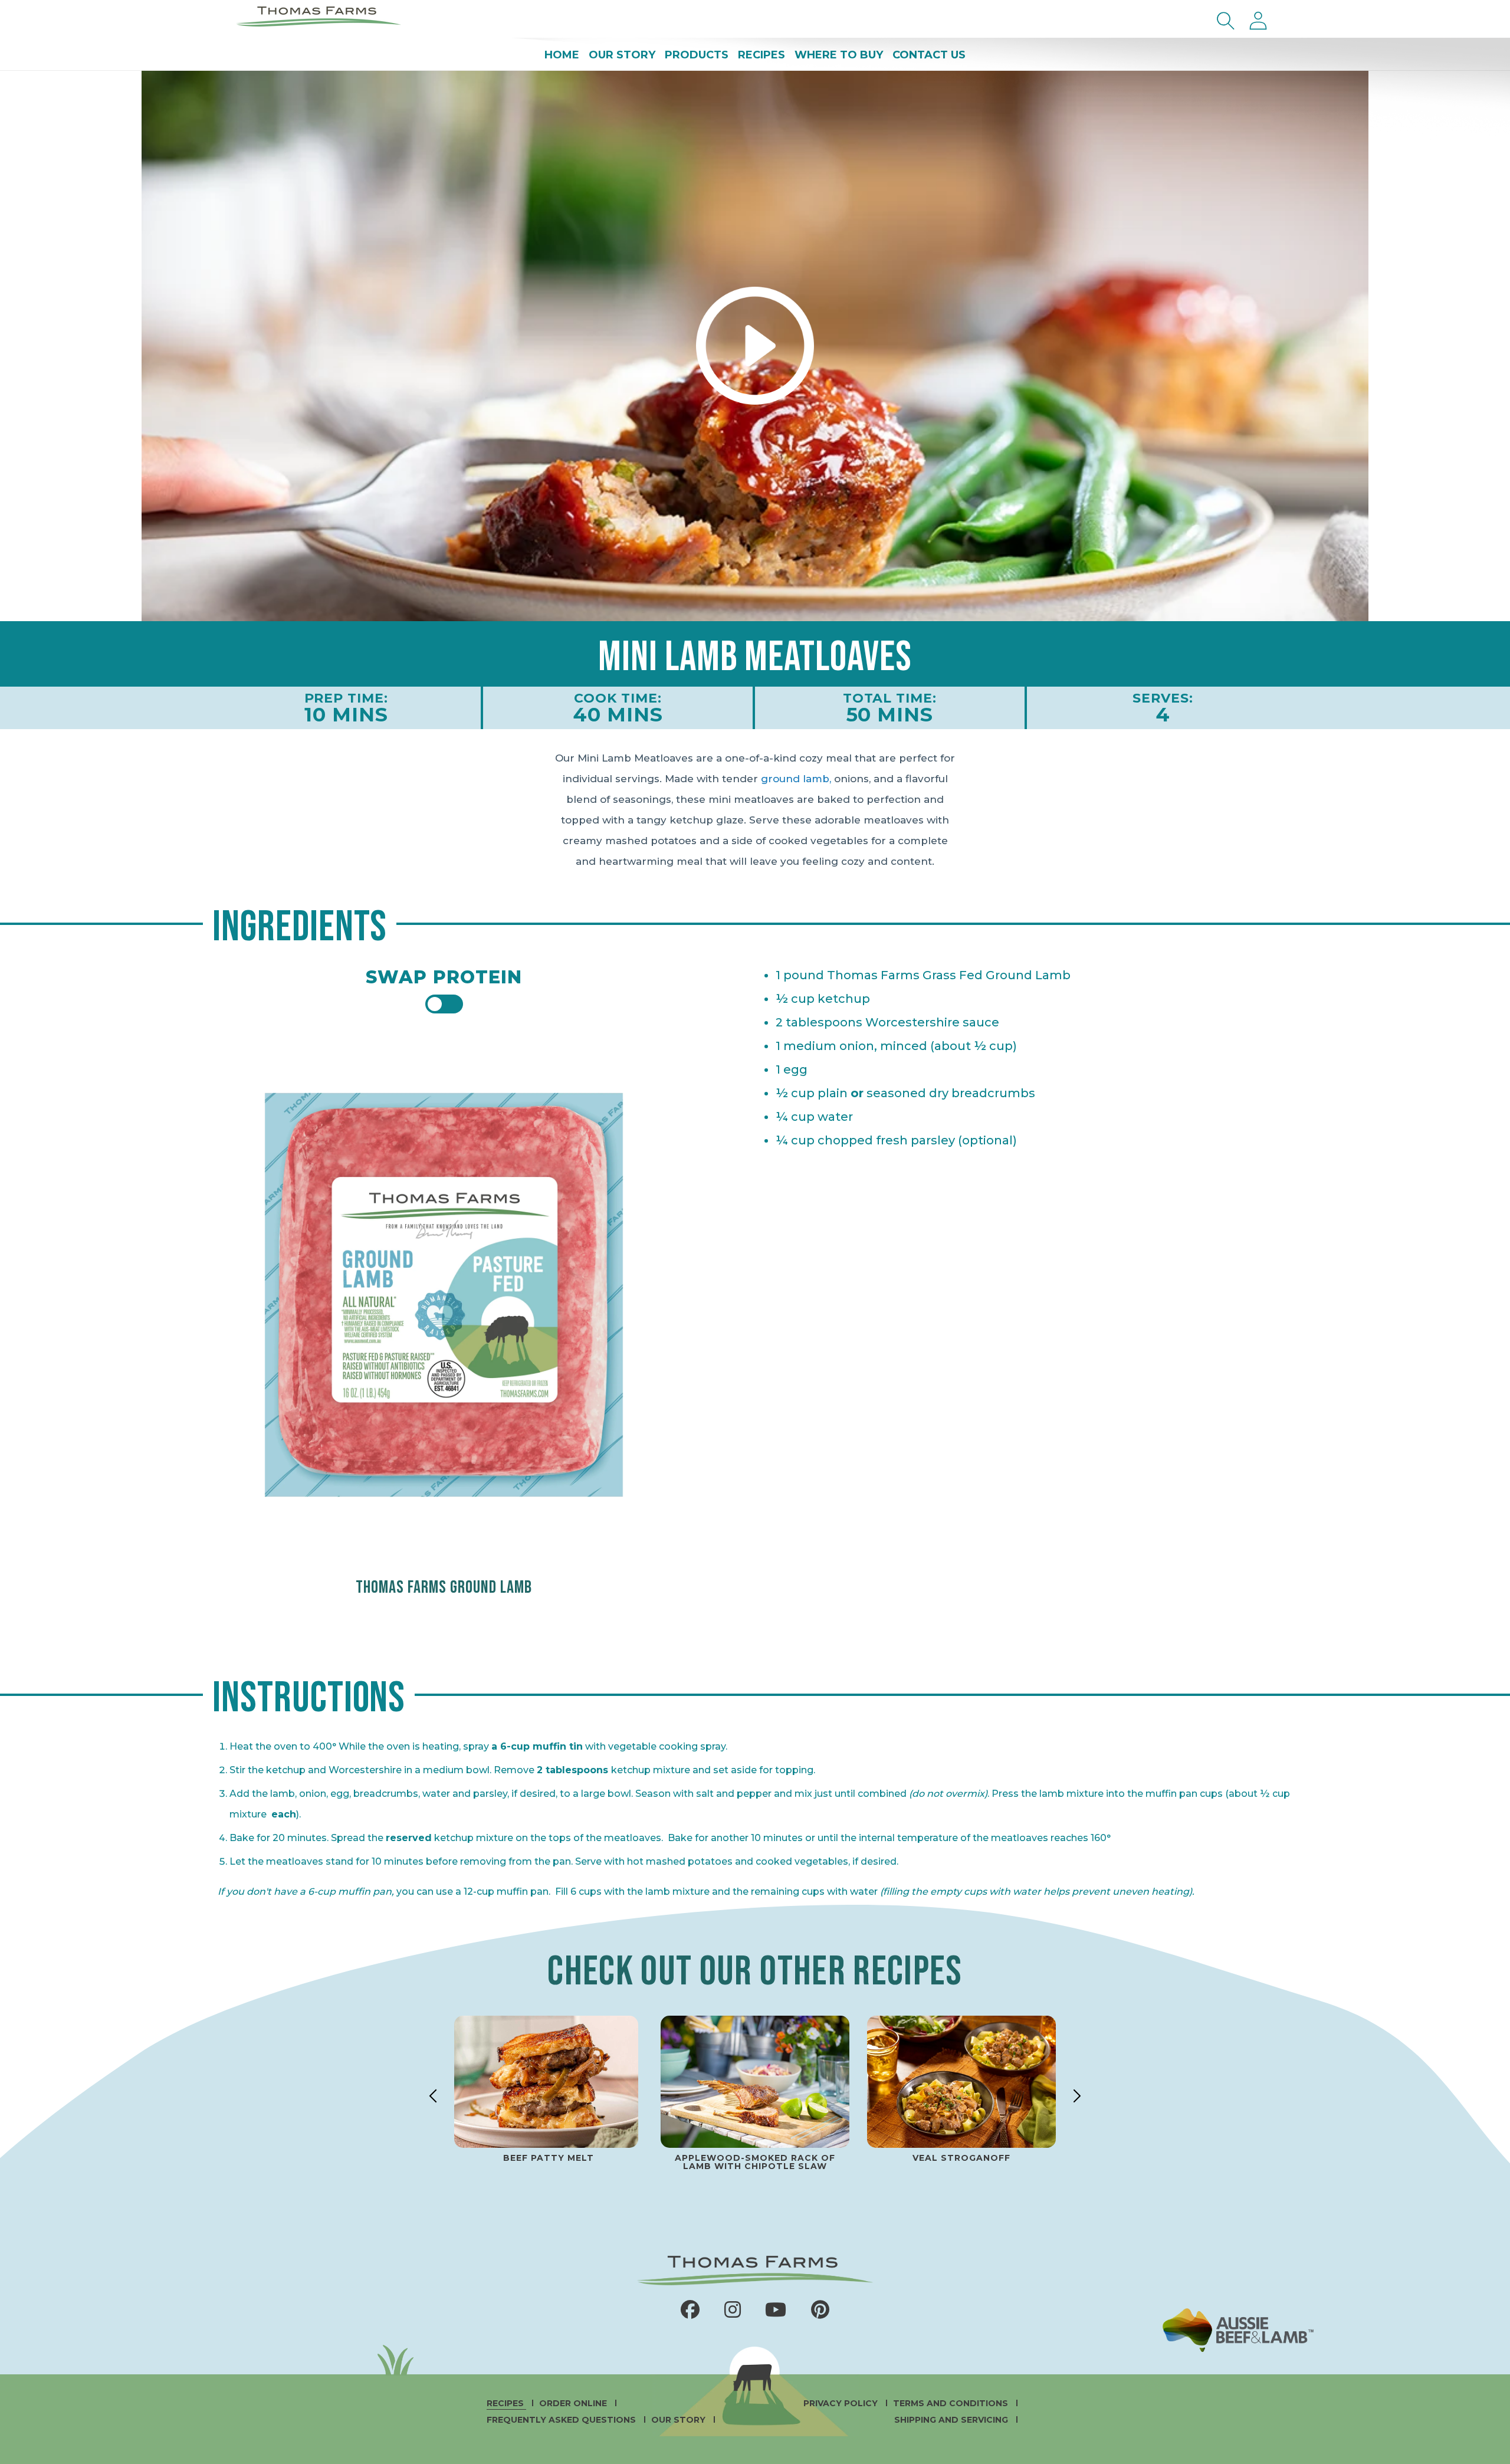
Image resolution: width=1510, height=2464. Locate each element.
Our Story (679, 2420)
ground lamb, (796, 779)
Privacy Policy (842, 2403)
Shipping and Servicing (952, 2420)
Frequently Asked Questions (562, 2420)
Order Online (574, 2403)
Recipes (506, 2403)
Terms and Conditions (952, 2403)
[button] (1226, 21)
